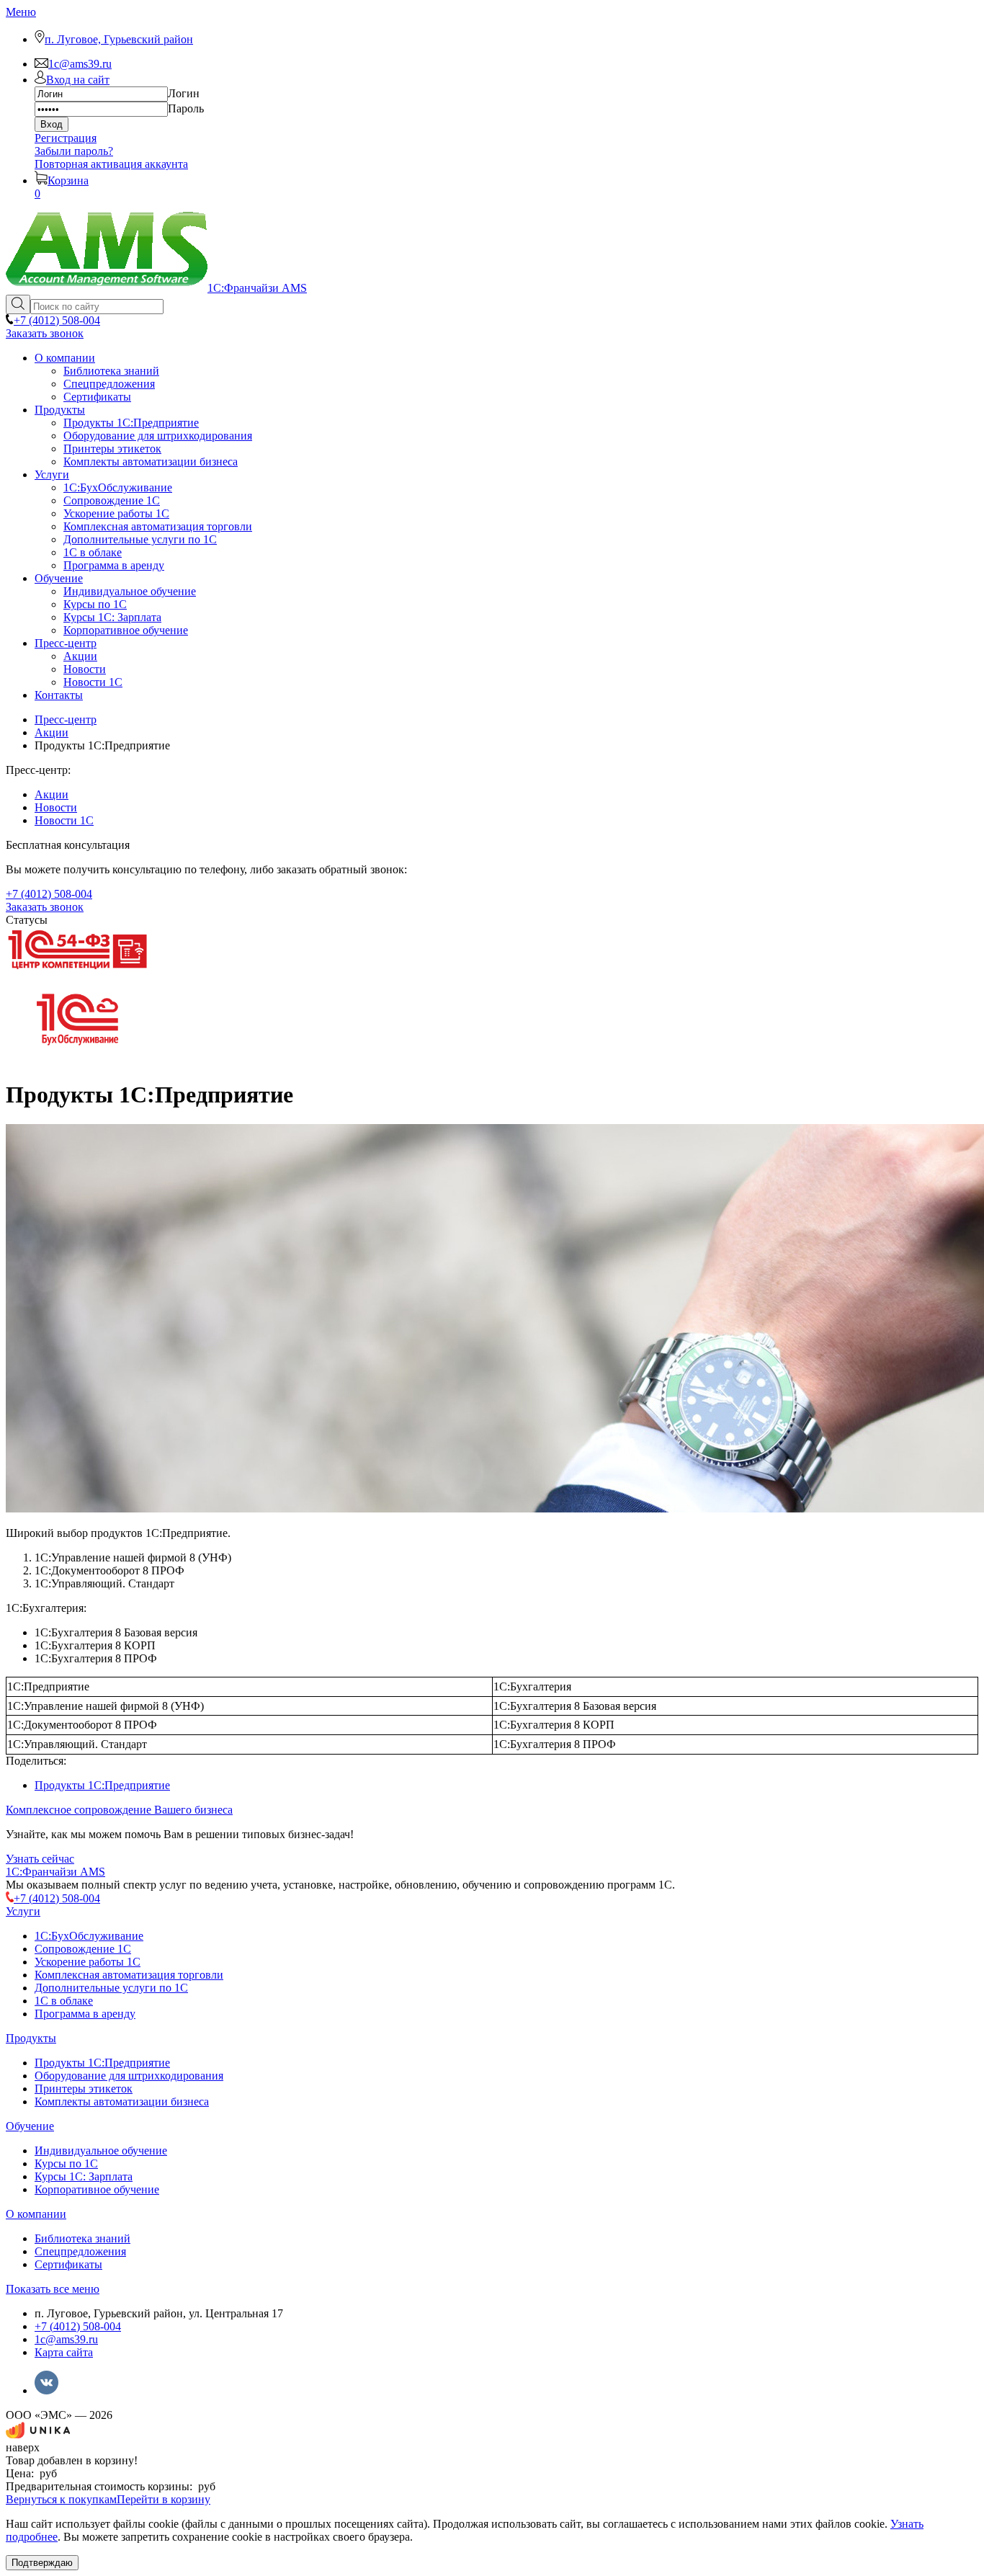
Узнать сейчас (40, 1859)
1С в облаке (64, 2001)
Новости (56, 807)
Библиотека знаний (82, 2238)
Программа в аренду (85, 2014)
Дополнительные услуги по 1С (111, 1988)
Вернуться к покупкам (61, 2499)
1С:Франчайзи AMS (55, 1872)
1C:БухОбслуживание (89, 1936)
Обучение (30, 2126)
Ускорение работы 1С (88, 1962)
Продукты (31, 2038)
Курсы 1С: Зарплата (84, 2176)
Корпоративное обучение (97, 2189)
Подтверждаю (42, 2563)
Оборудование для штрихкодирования (129, 2076)
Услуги (23, 1911)
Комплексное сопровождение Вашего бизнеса (119, 1810)
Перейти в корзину (164, 2499)
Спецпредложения (80, 2251)
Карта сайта (64, 2352)
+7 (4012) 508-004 (78, 2326)
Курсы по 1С (66, 2163)
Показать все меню (53, 2289)
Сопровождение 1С (83, 1949)
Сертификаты (68, 2264)
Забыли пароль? (74, 151)
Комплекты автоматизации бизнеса (122, 2102)
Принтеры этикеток (84, 2089)
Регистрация (66, 138)
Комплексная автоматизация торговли (129, 1975)
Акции (52, 794)
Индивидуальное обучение (101, 2151)
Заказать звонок (45, 333)
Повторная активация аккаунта (111, 164)
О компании (36, 2214)
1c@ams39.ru (66, 2339)
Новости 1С (64, 820)
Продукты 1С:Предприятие (102, 1785)
